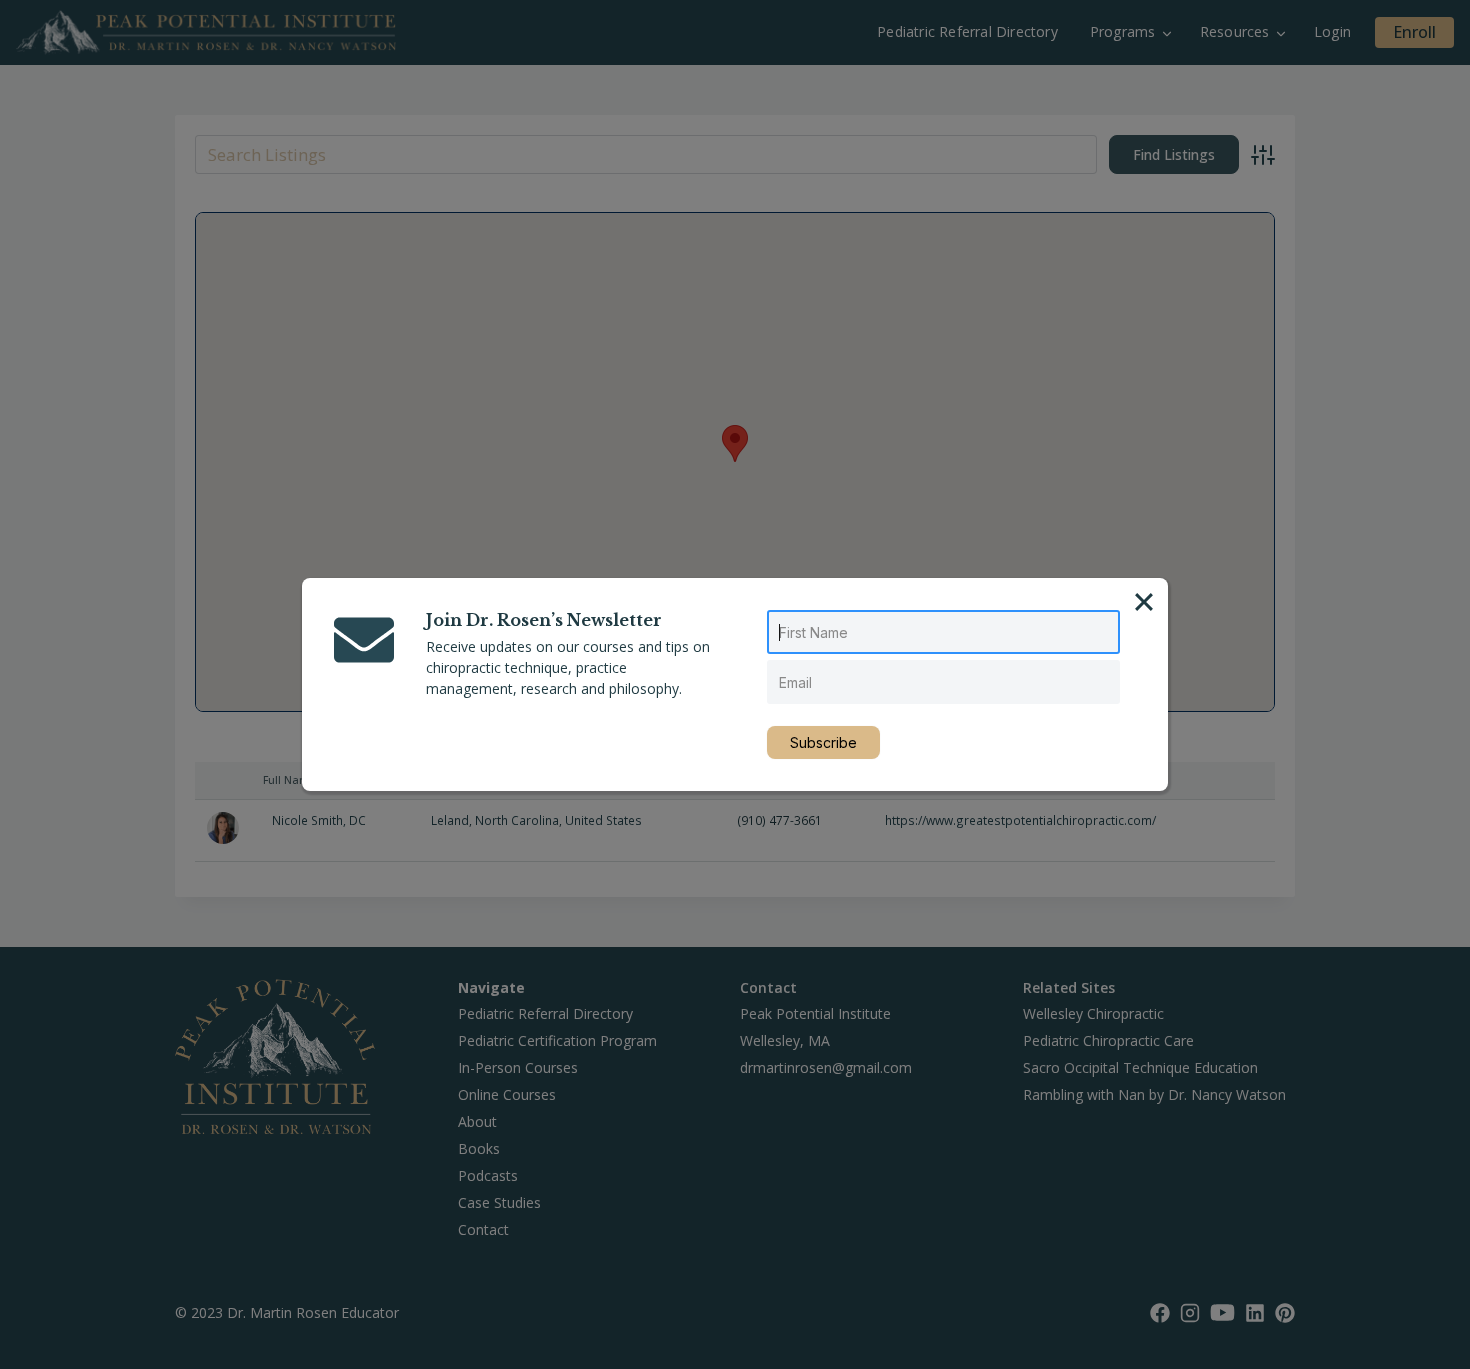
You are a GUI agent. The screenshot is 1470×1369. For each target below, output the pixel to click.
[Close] (1144, 602)
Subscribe (823, 742)
